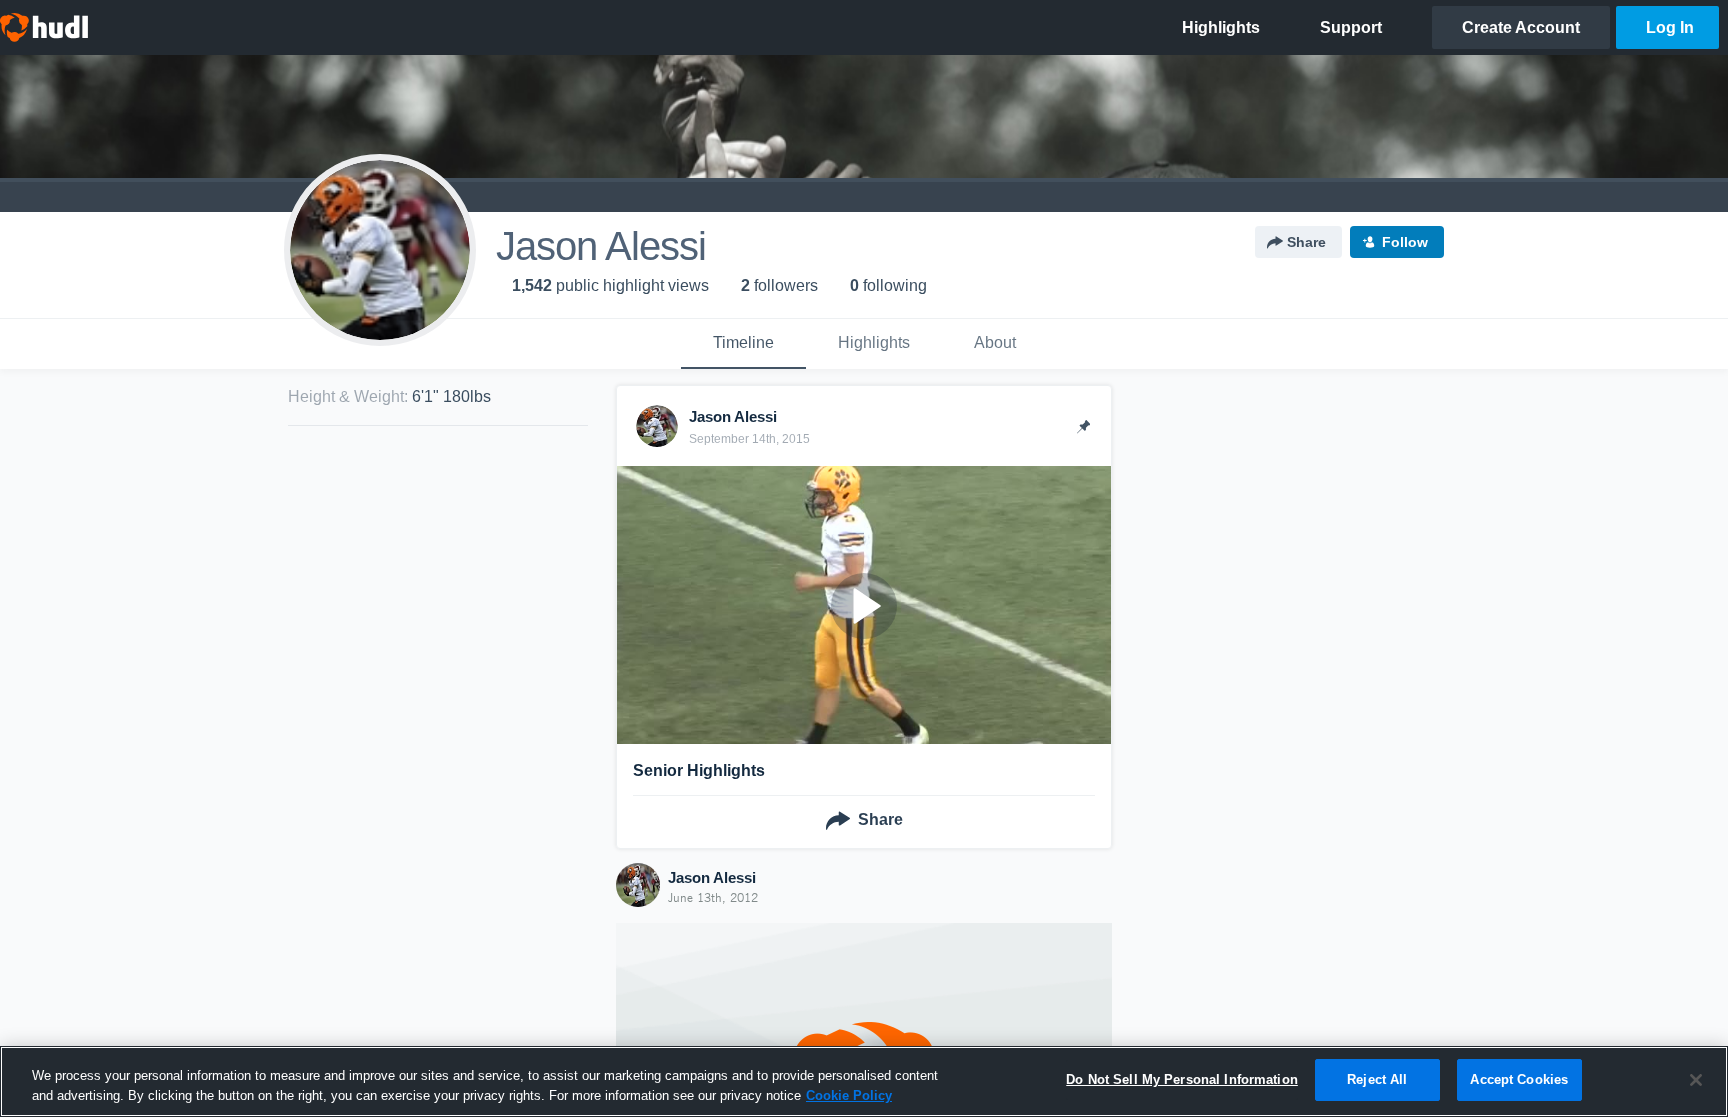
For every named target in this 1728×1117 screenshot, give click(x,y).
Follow (1405, 242)
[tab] (743, 344)
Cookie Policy (849, 1095)
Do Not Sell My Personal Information (1182, 1079)
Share (1306, 242)
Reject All (1377, 1079)
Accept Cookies (1519, 1079)
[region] (864, 1081)
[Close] (1696, 1080)
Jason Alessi (712, 877)
